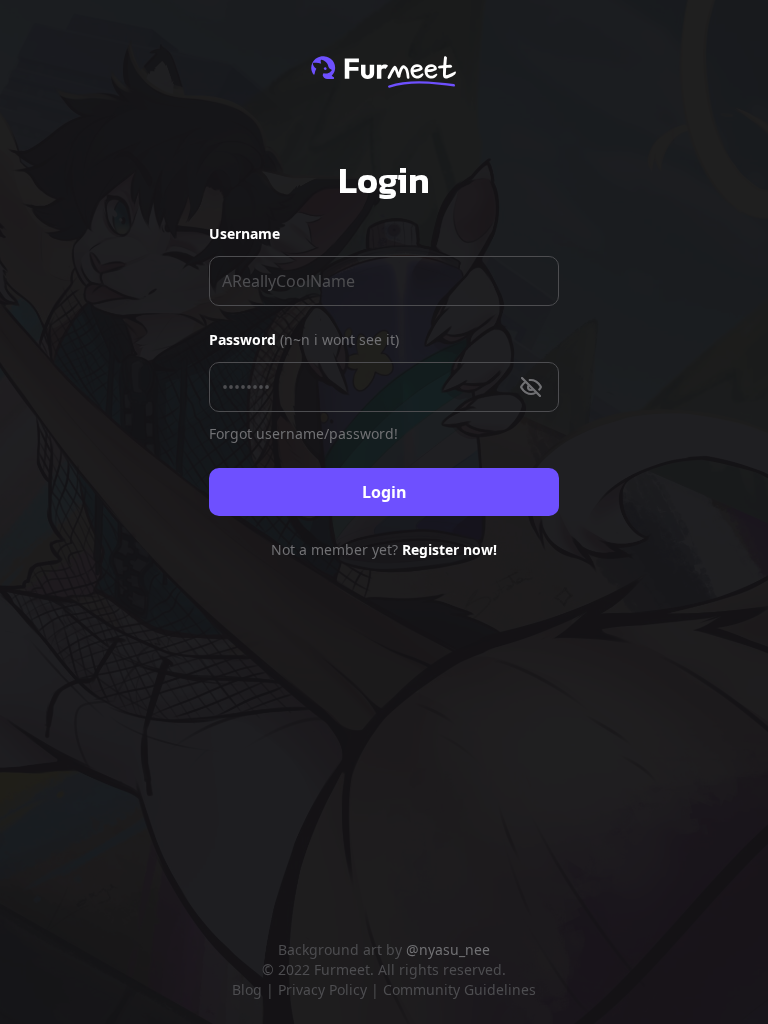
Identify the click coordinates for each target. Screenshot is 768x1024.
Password (304, 339)
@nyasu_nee (448, 949)
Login (384, 492)
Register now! (449, 549)
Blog (247, 989)
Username (244, 233)
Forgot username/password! (303, 433)
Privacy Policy (322, 989)
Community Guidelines (459, 989)
